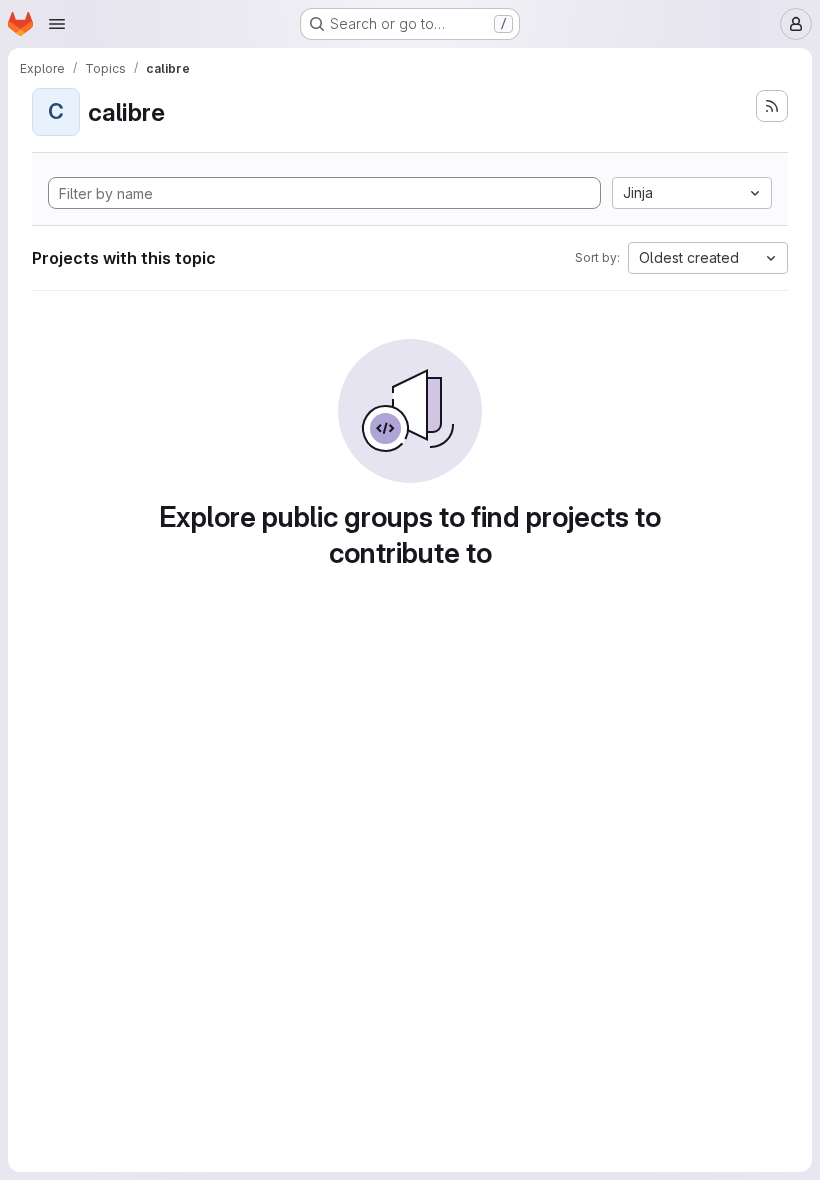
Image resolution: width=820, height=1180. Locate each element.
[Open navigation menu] (57, 24)
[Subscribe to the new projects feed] (772, 106)
